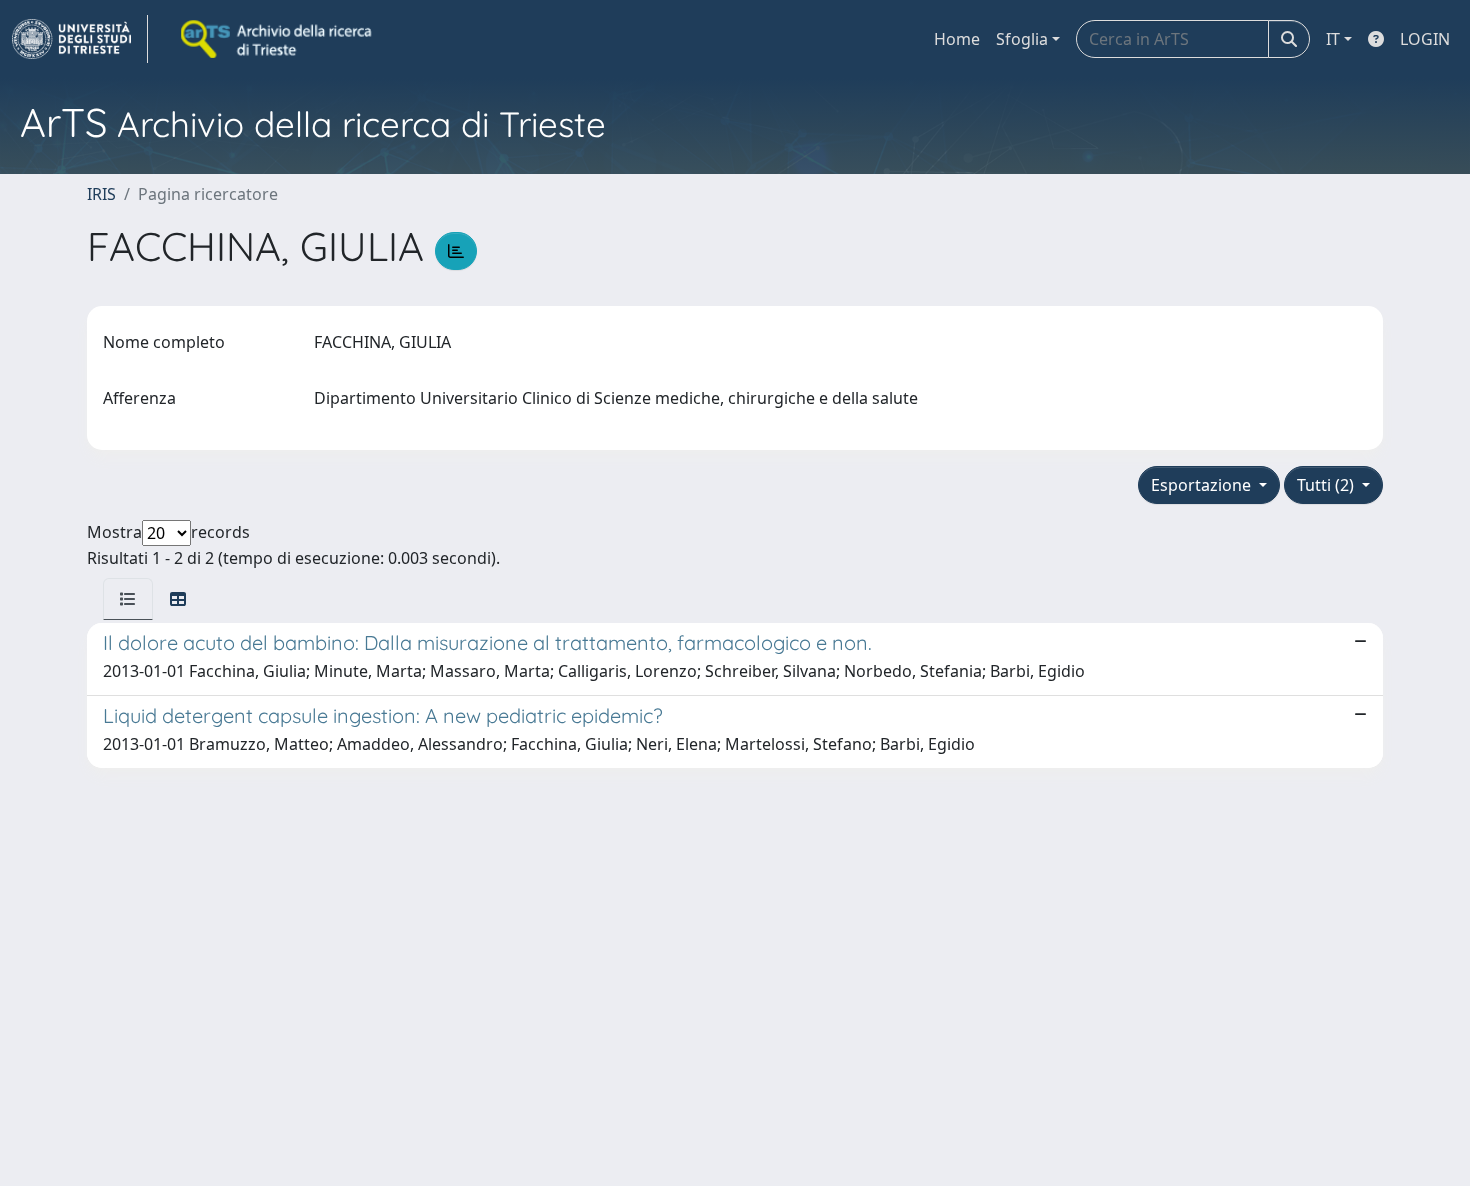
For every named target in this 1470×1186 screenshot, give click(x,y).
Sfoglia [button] (1022, 39)
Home (957, 39)
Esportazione (1203, 485)
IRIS (101, 194)
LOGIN (1425, 39)
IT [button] (1333, 39)
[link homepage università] (278, 39)
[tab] (128, 599)
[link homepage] (80, 39)
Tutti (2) (1327, 485)
